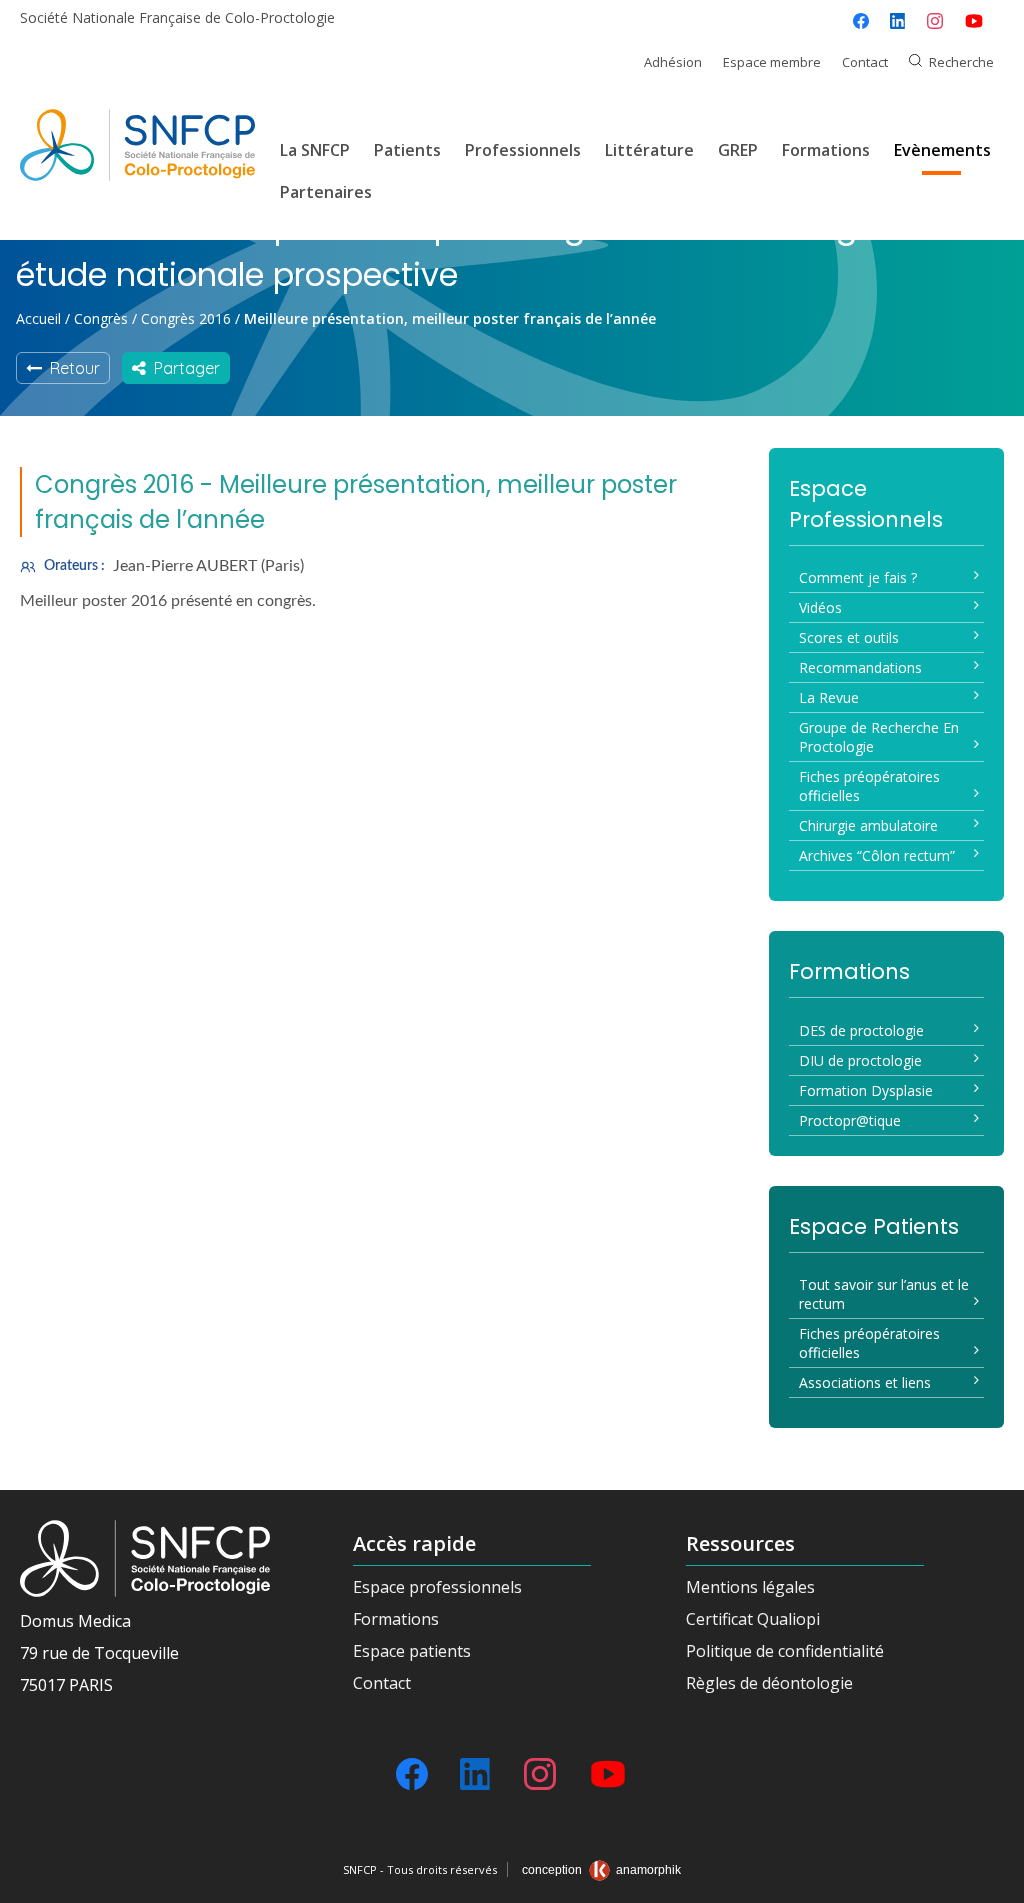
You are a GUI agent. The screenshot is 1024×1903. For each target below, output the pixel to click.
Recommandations (860, 667)
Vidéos (820, 607)
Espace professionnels (437, 1587)
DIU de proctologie (860, 1060)
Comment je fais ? (858, 577)
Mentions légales (750, 1587)
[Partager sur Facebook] (861, 21)
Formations (826, 150)
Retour (71, 368)
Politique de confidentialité (785, 1651)
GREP (738, 150)
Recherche (961, 62)
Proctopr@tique (850, 1120)
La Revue (829, 697)
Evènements (942, 150)
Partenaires (326, 192)
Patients (407, 150)
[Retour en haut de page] (989, 1881)
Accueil (38, 318)
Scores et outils (849, 637)
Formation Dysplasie (866, 1090)
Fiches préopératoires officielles (869, 786)
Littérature (649, 150)
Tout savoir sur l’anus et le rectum (884, 1294)
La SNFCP (315, 150)
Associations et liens (865, 1382)
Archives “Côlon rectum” (877, 855)
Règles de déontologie (769, 1683)
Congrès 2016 (186, 318)
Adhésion (673, 62)
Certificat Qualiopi (753, 1619)
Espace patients (412, 1651)
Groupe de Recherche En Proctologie (879, 737)
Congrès (101, 318)
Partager (183, 368)
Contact (865, 62)
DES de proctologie (861, 1030)
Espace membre (772, 62)
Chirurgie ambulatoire (868, 825)
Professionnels (523, 150)
